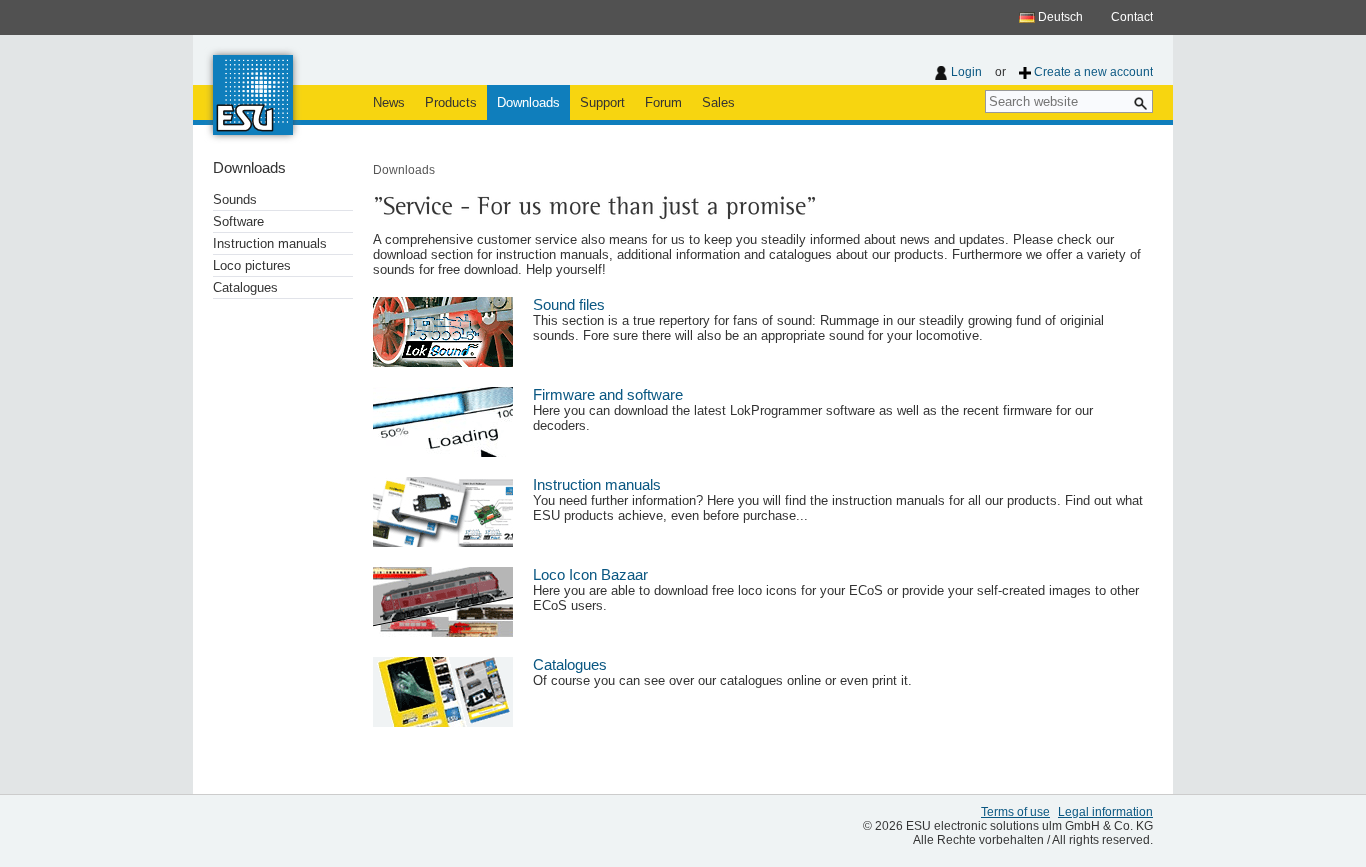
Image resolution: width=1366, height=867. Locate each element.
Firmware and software (608, 395)
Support (602, 102)
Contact (1132, 17)
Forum (663, 102)
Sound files (569, 305)
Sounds (235, 199)
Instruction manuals (270, 243)
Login (966, 72)
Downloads (528, 102)
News (389, 102)
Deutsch (1059, 17)
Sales (718, 102)
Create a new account (1093, 72)
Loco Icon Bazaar (590, 575)
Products (451, 102)
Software (238, 221)
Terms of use (1015, 812)
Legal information (1105, 812)
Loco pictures (252, 265)
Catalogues (245, 287)
